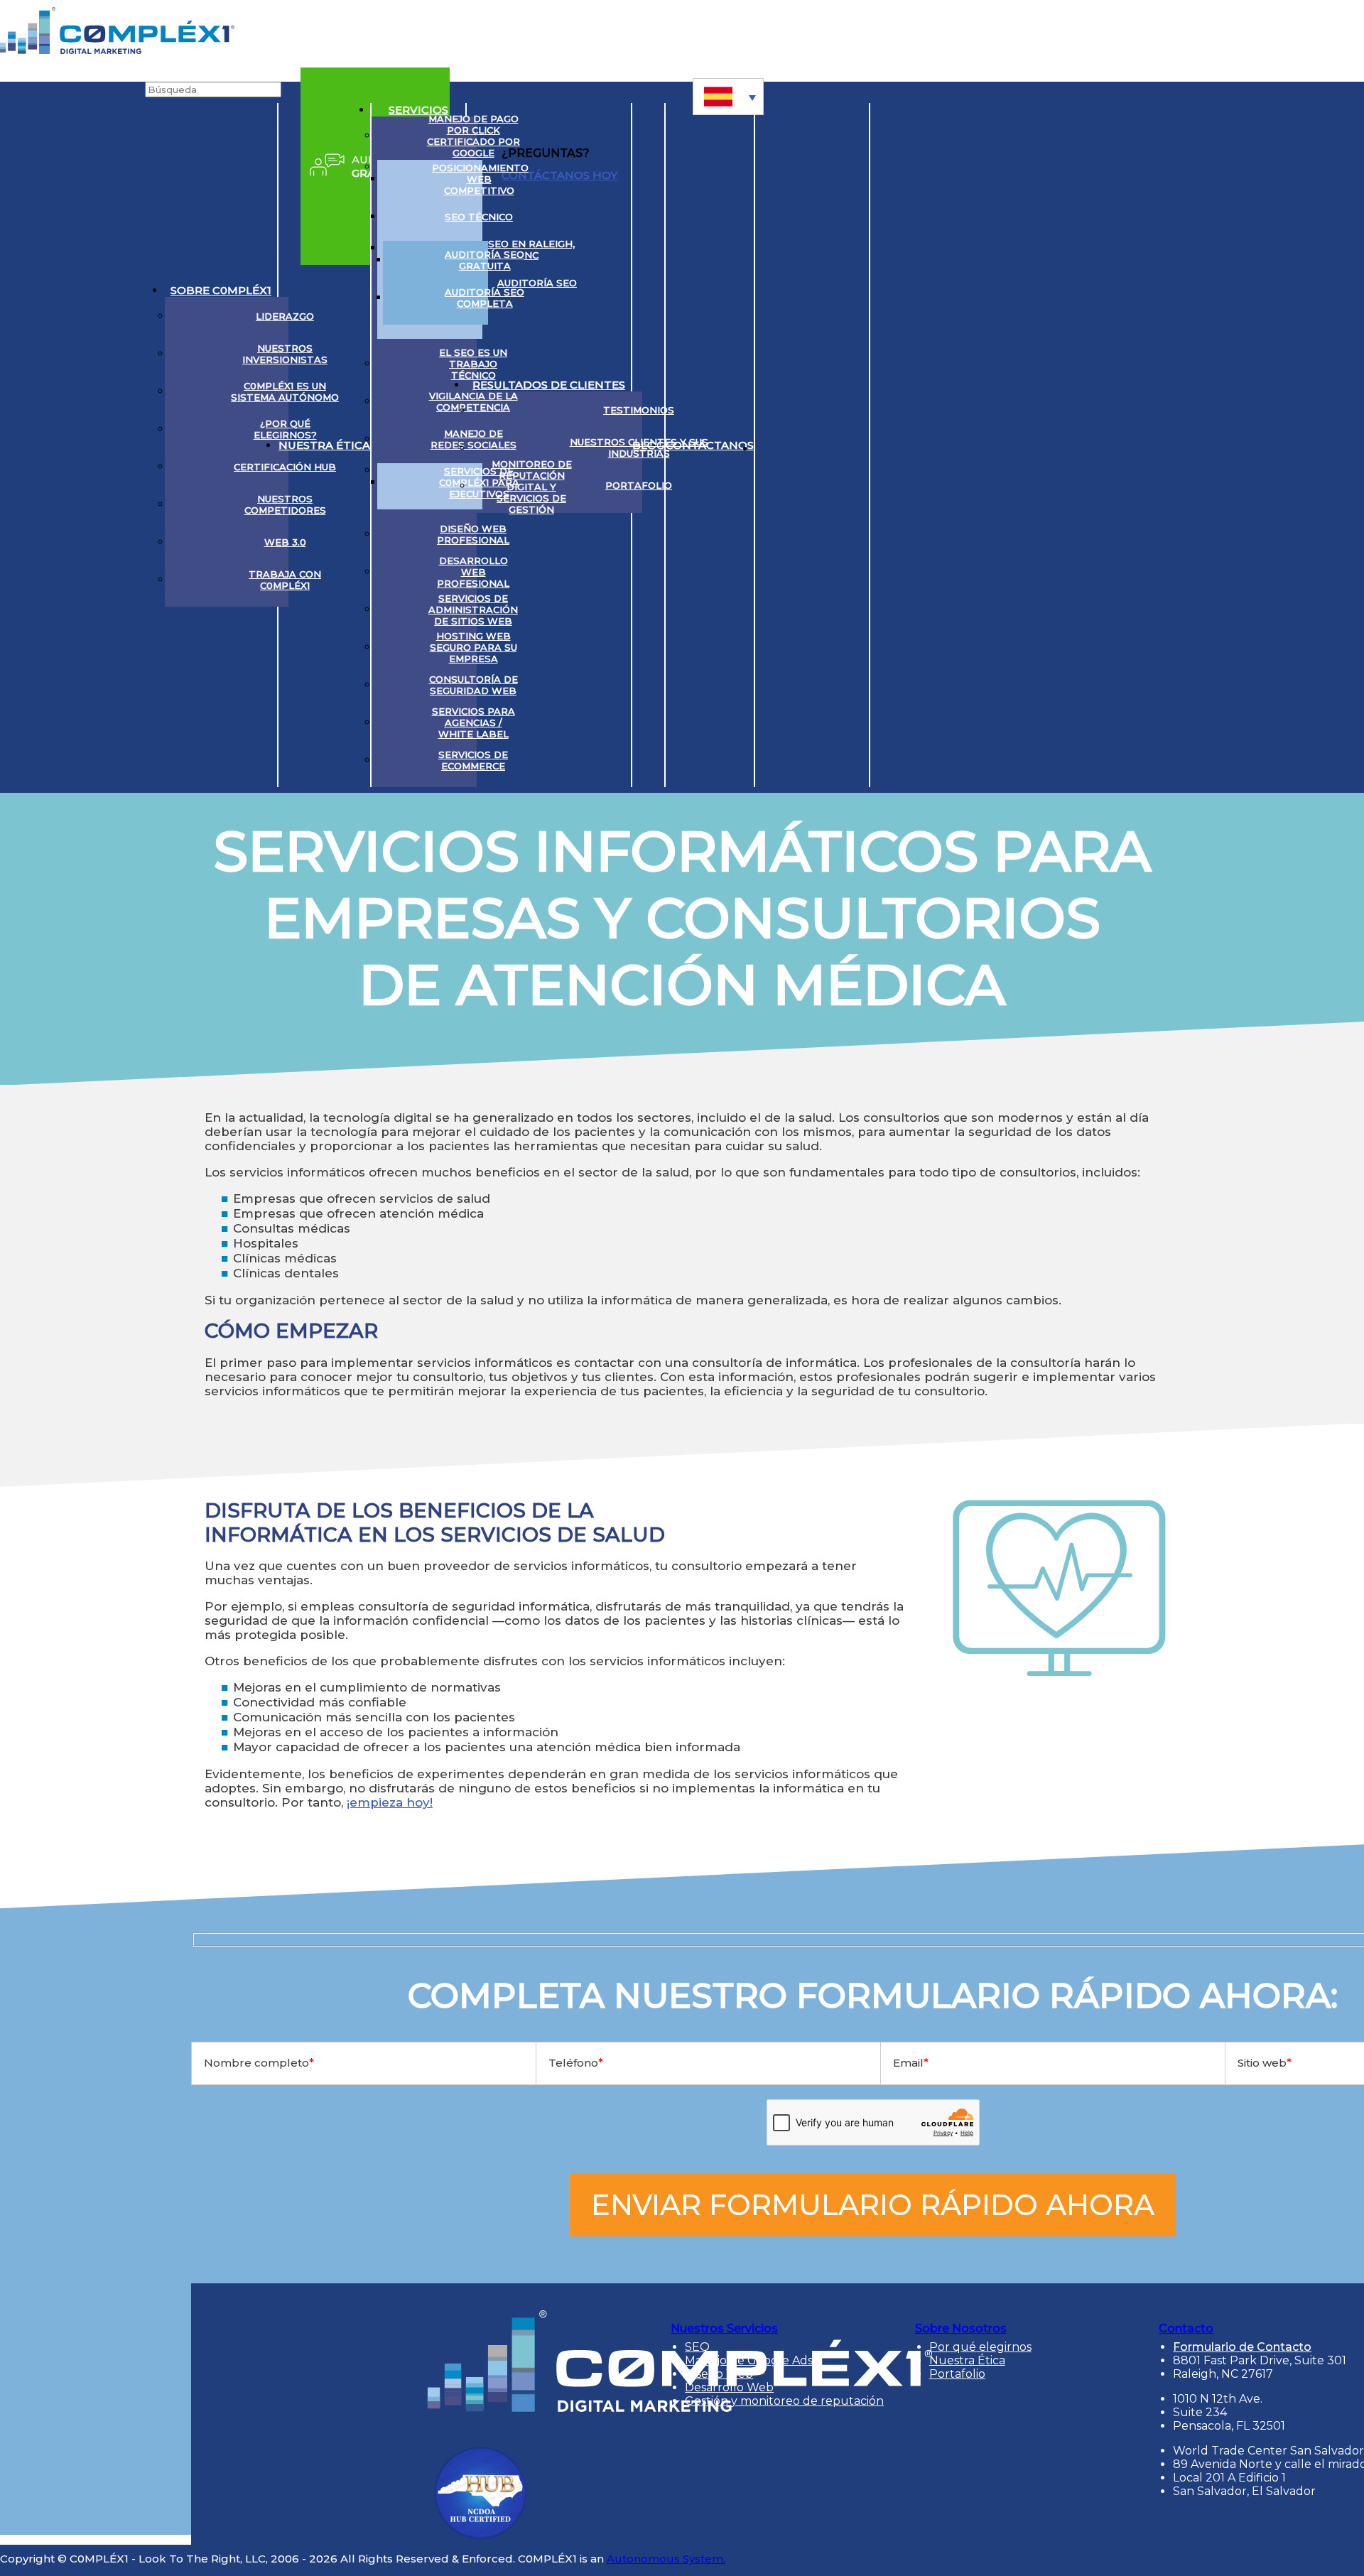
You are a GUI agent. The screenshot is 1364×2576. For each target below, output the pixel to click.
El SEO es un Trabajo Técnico (473, 364)
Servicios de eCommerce (473, 760)
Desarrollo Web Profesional (473, 572)
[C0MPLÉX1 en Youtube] (825, 445)
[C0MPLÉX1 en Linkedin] (772, 445)
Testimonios (639, 410)
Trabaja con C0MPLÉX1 (285, 580)
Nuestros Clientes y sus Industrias (639, 448)
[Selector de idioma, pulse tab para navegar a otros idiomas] (728, 97)
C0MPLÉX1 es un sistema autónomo (285, 391)
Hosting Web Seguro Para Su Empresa (473, 647)
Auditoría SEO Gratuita (485, 260)
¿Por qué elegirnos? (285, 429)
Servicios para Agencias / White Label (473, 723)
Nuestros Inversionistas (285, 354)
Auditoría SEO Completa (485, 298)
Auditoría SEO (537, 283)
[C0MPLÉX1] (117, 50)
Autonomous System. (666, 2559)
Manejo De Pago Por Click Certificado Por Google (473, 136)
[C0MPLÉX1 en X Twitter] (799, 445)
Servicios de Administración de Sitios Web (473, 610)
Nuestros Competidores (285, 504)
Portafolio (639, 485)
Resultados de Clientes (549, 385)
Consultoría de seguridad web (473, 685)
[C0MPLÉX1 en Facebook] (852, 445)
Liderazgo (285, 316)
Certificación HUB (285, 467)
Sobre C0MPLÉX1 (221, 290)
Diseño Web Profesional (473, 534)
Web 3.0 (285, 542)
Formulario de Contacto (1242, 2347)
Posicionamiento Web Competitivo (480, 179)
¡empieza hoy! (390, 1802)
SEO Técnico (479, 217)
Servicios (418, 110)
